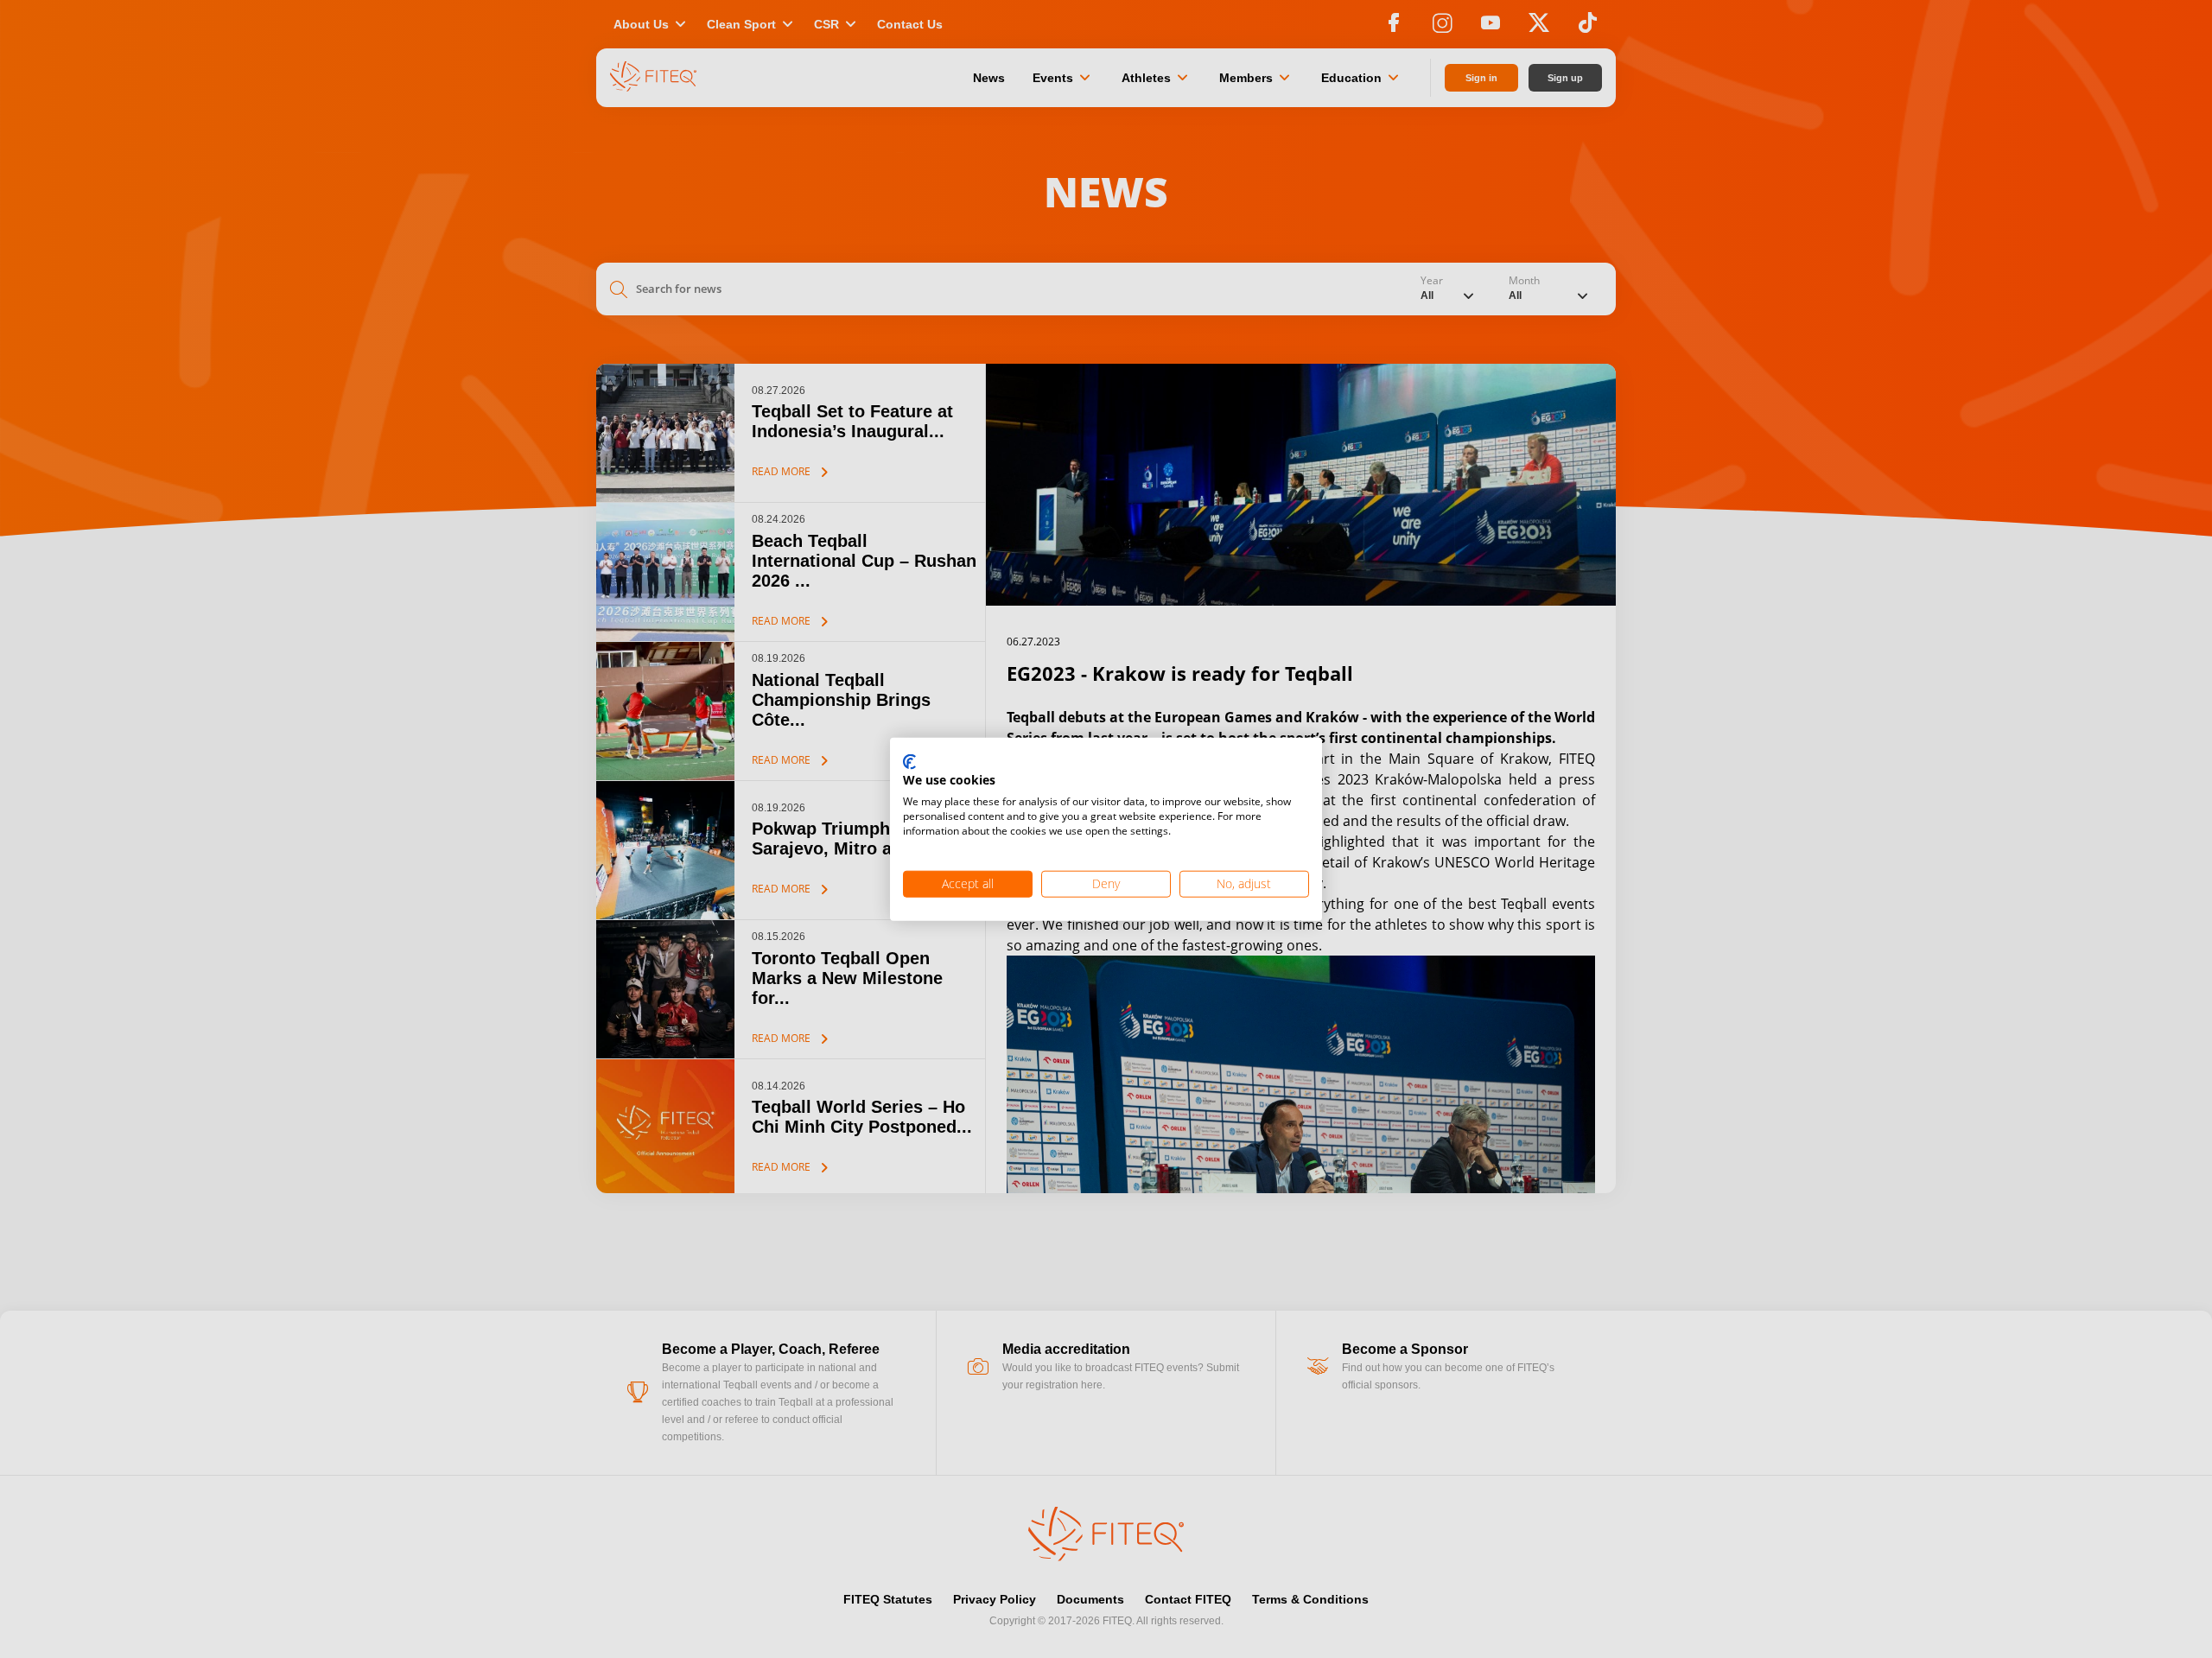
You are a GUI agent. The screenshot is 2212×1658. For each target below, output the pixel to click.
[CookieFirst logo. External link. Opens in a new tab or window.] (909, 762)
